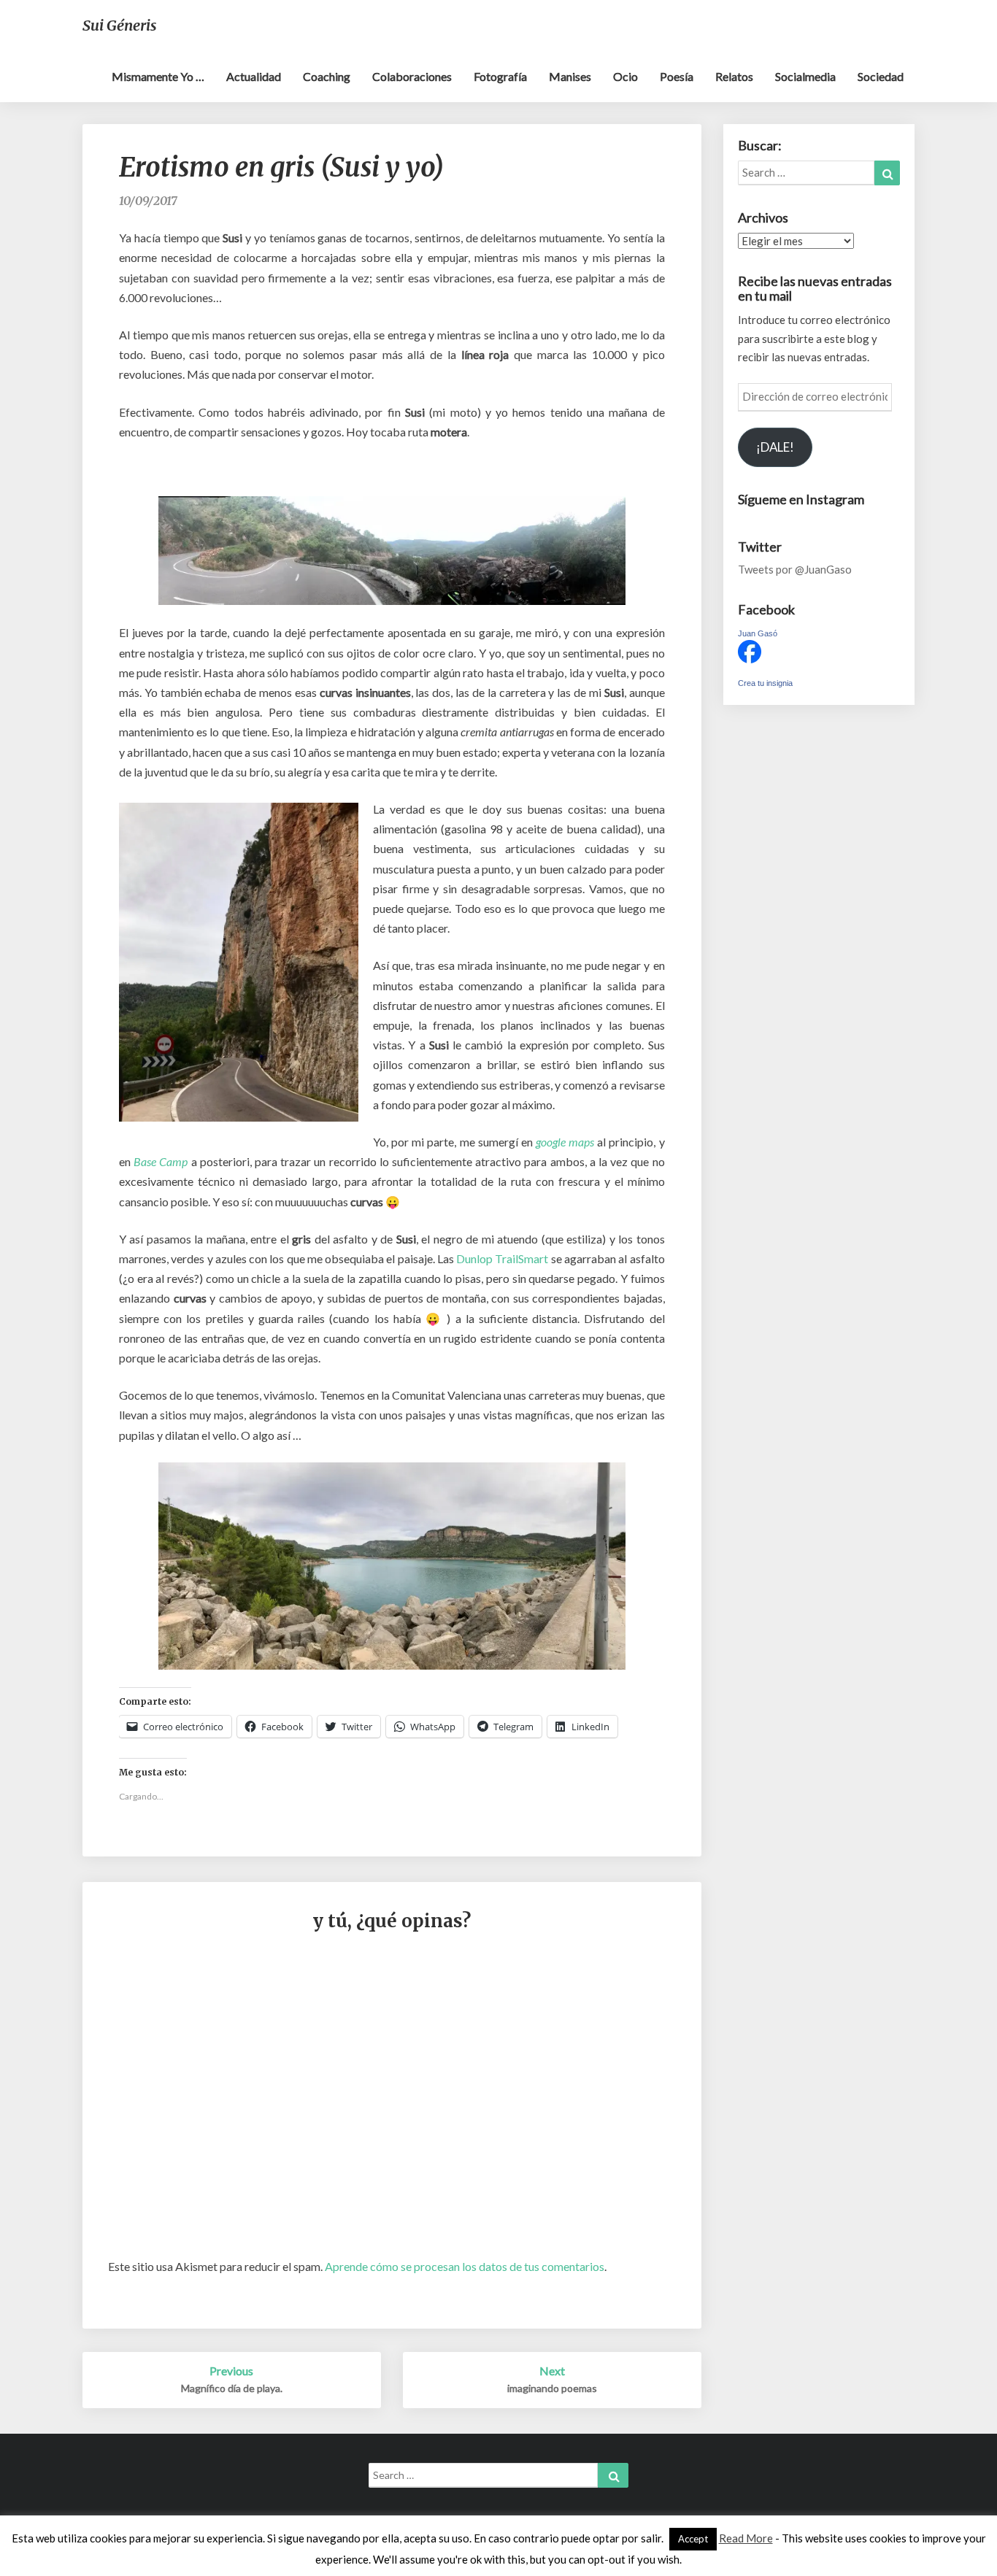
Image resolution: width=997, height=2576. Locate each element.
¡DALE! (775, 447)
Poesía (677, 76)
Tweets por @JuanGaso (795, 569)
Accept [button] (693, 2539)
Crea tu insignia (765, 683)
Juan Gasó (758, 633)
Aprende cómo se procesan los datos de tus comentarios (465, 2266)
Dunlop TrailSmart (502, 1258)
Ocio (625, 76)
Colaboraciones (412, 76)
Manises (570, 76)
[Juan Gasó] (750, 656)
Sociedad (881, 76)
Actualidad (254, 76)
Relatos (734, 76)
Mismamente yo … (158, 76)
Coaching (327, 76)
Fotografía (500, 76)
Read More (746, 2538)
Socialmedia (805, 76)
